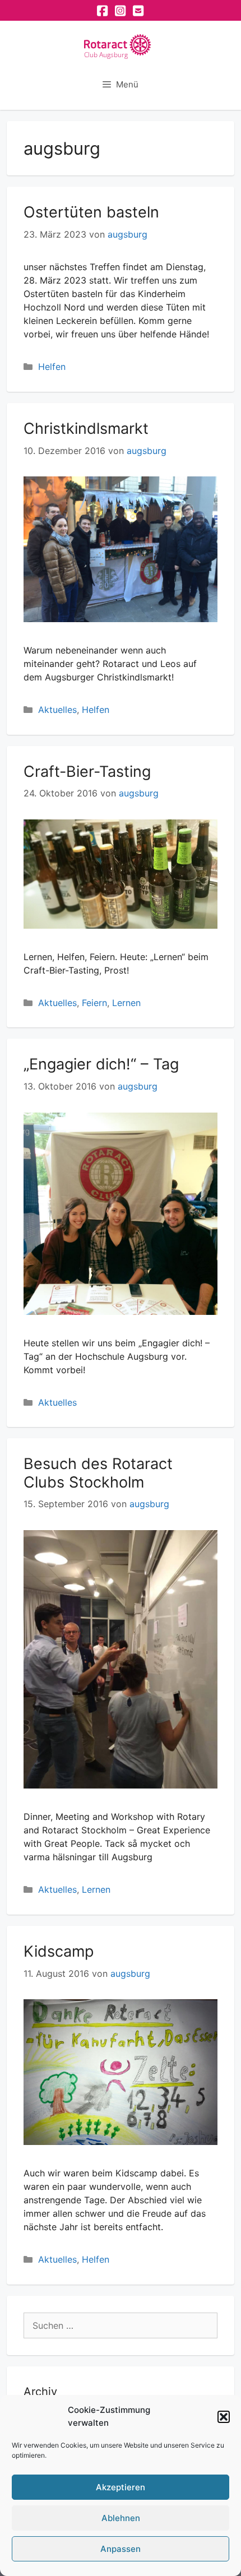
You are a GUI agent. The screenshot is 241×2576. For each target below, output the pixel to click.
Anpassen (121, 2549)
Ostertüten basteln (91, 212)
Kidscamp (59, 1951)
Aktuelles (57, 710)
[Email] (138, 11)
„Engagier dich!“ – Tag (101, 1064)
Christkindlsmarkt (86, 428)
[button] (224, 2417)
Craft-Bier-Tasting (87, 772)
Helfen (52, 367)
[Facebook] (103, 11)
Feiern (94, 1003)
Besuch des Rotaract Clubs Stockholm (98, 1473)
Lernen (126, 1003)
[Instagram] (121, 11)
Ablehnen (121, 2518)
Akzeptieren (121, 2487)
